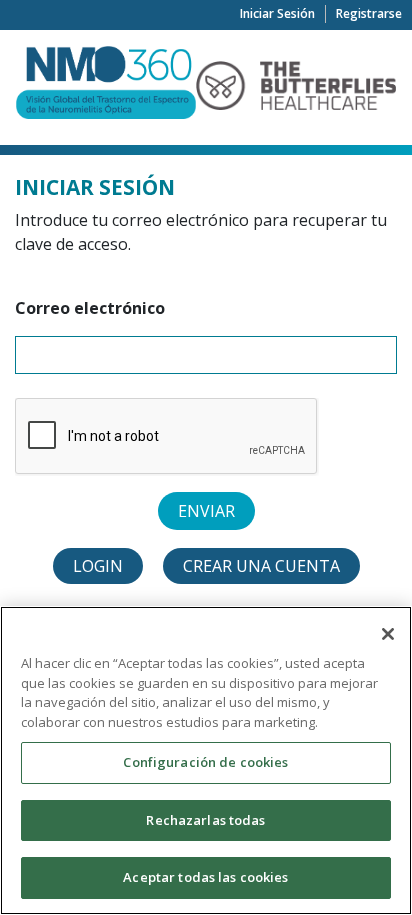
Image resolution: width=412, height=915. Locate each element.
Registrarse (369, 13)
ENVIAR (206, 511)
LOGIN (98, 566)
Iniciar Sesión (277, 13)
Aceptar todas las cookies (205, 877)
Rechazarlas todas (205, 820)
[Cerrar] (388, 634)
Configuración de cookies (205, 762)
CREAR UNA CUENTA (261, 566)
